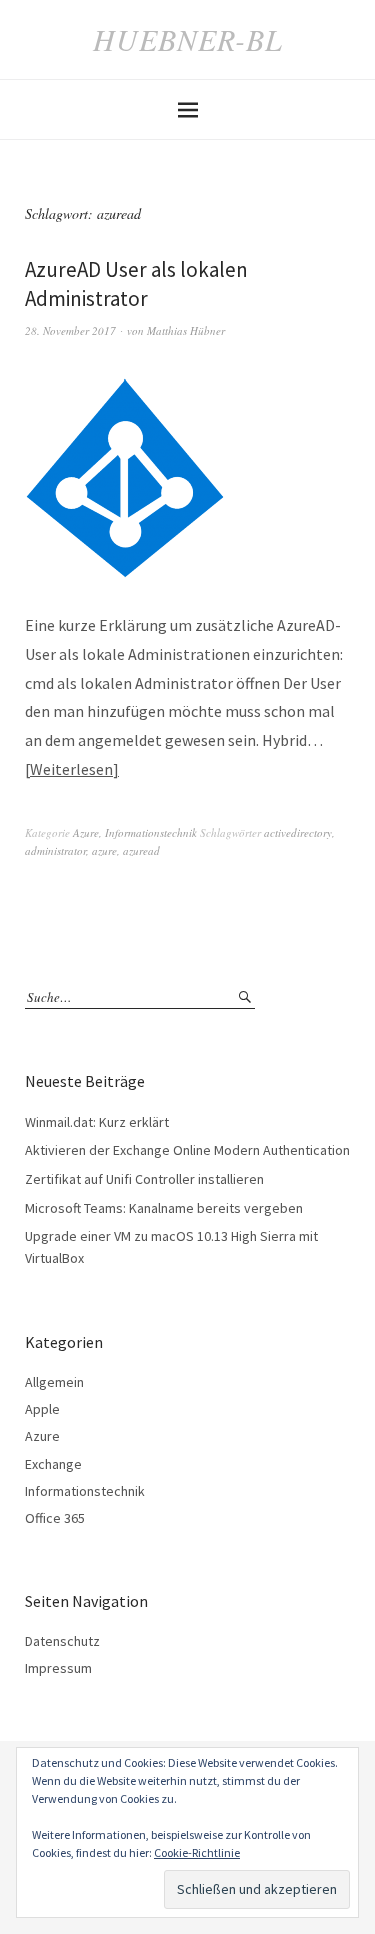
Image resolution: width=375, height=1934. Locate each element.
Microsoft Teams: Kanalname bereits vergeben (164, 1208)
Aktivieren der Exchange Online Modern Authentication (187, 1150)
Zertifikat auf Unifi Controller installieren (144, 1179)
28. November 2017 (70, 330)
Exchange (53, 1464)
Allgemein (54, 1382)
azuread (141, 850)
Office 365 (55, 1518)
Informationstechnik (151, 832)
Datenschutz (62, 1641)
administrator (55, 850)
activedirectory (298, 832)
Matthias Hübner (186, 330)
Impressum (58, 1668)
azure (104, 850)
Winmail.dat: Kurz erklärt (97, 1122)
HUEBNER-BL (188, 39)
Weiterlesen (71, 769)
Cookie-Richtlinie (197, 1852)
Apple (42, 1409)
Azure (86, 832)
